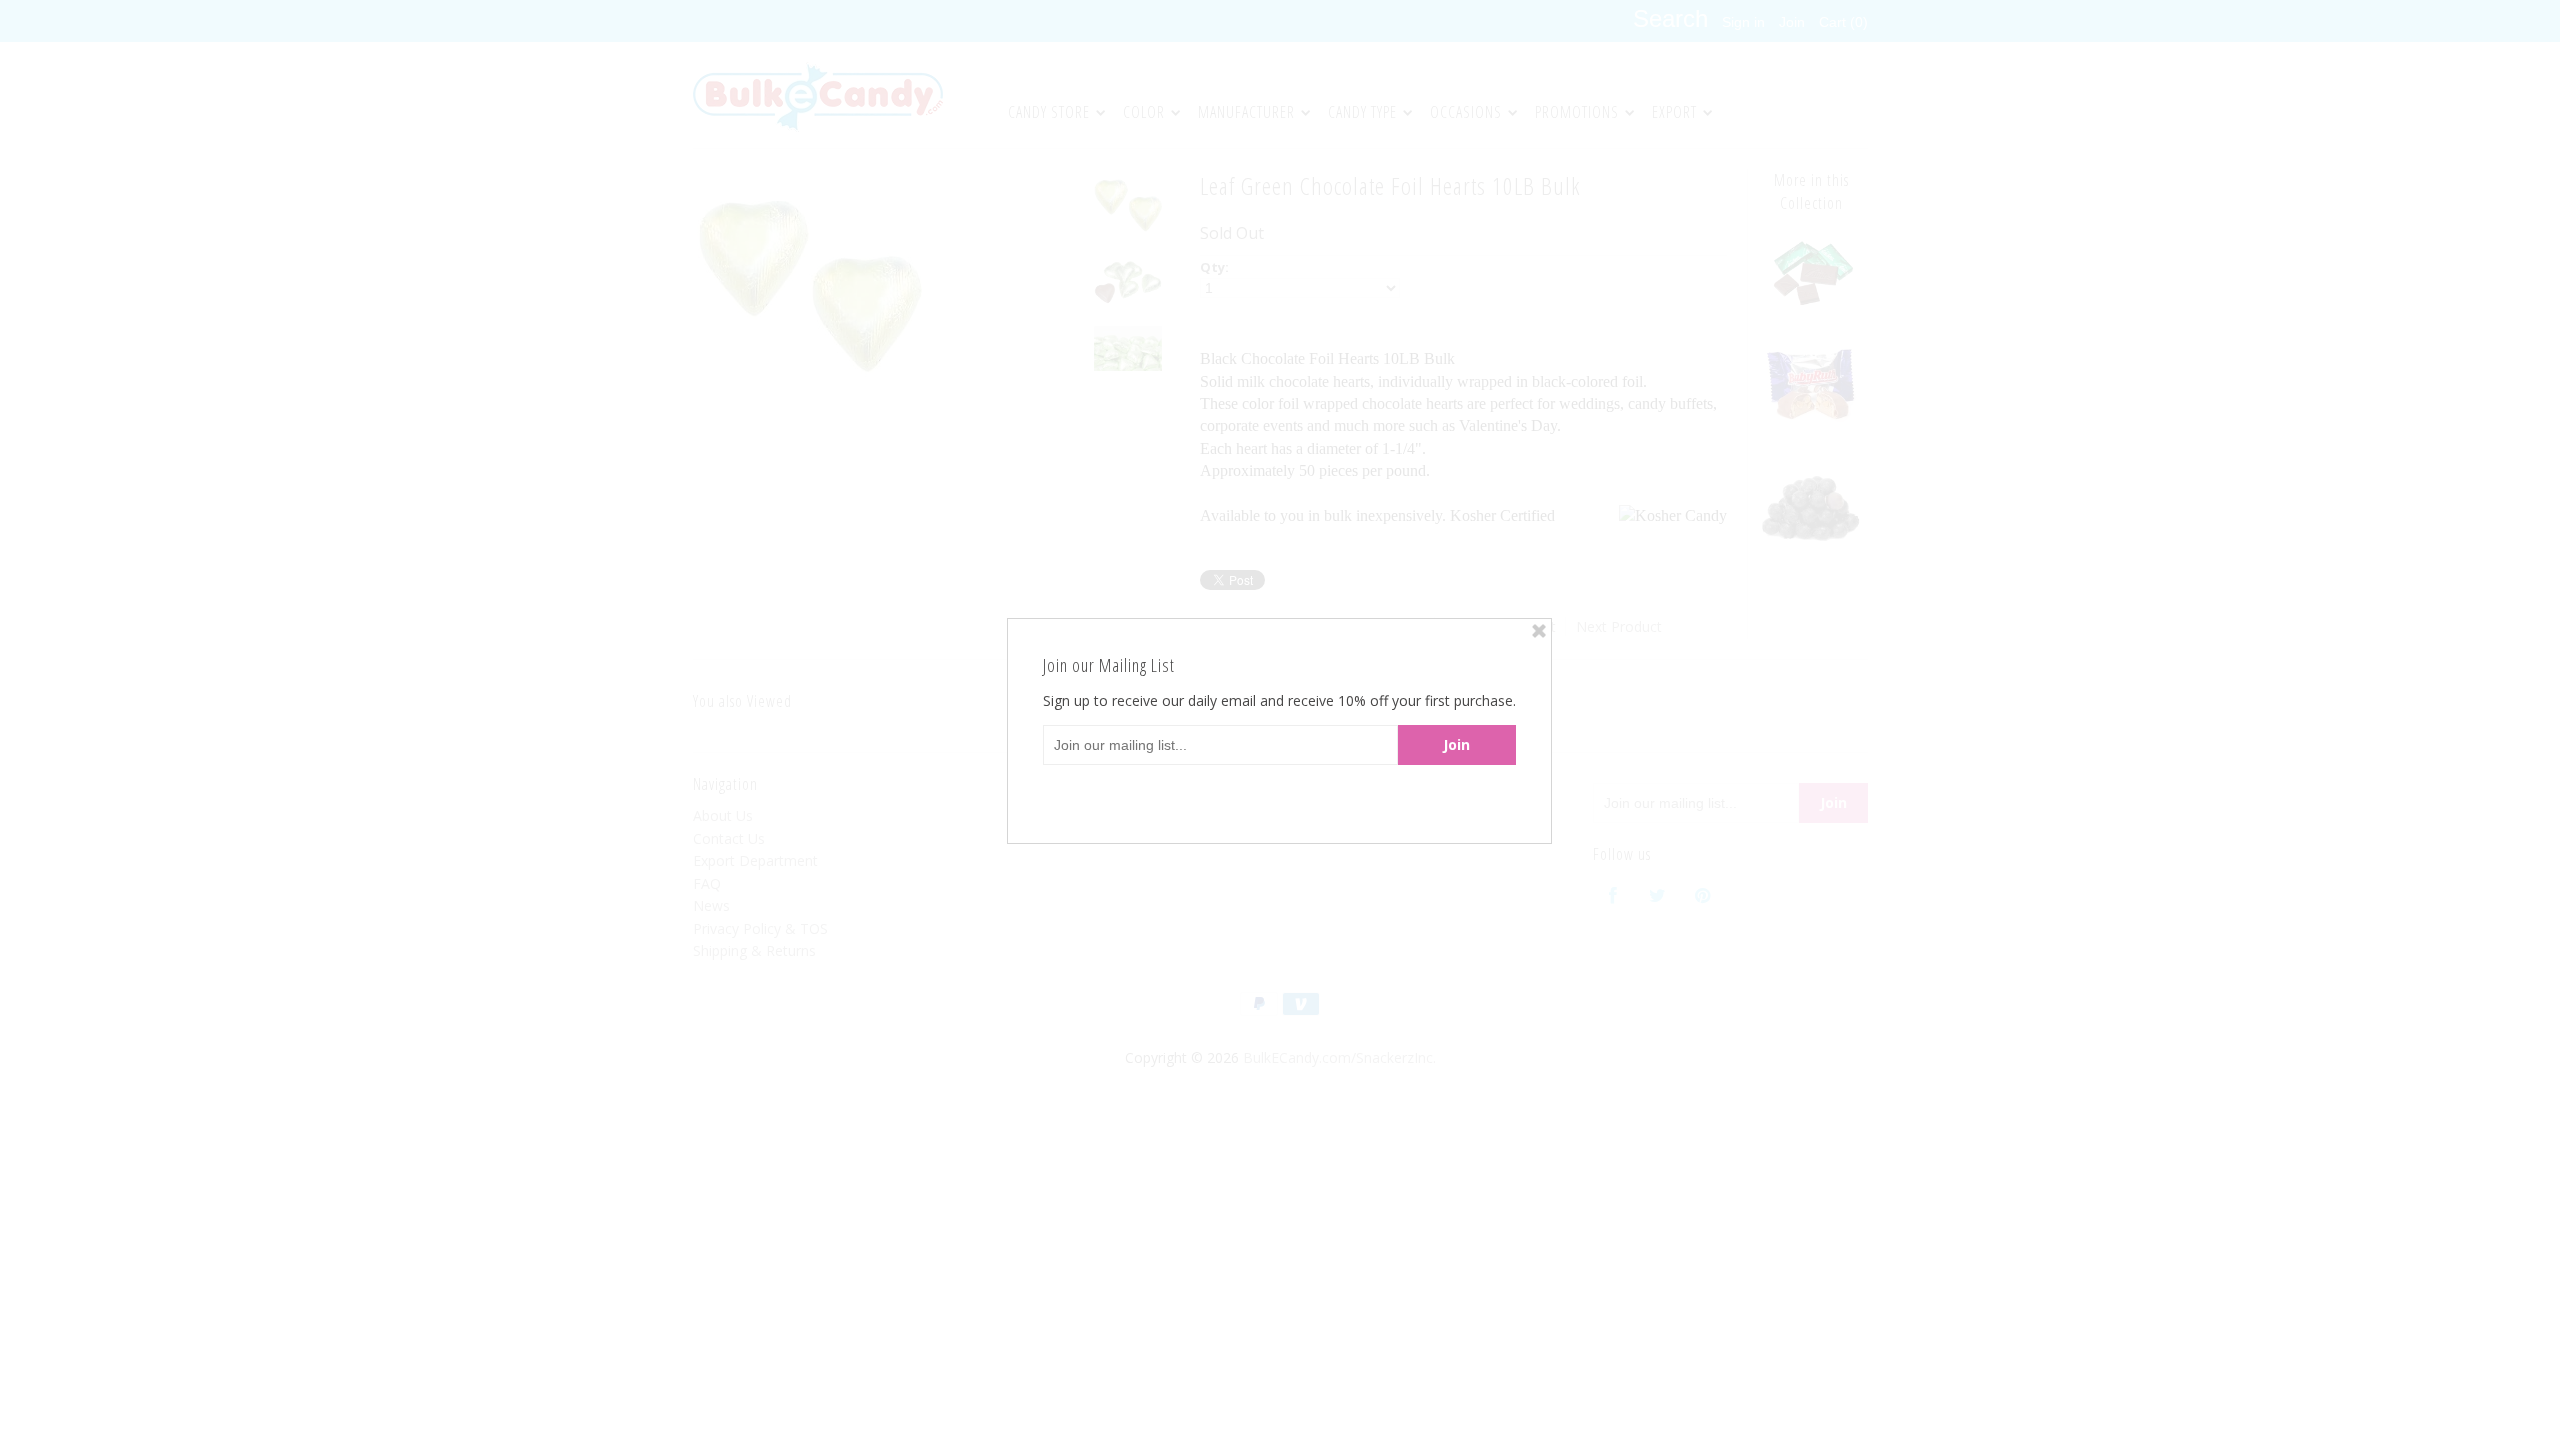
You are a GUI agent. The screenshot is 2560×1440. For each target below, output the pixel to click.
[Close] (1539, 631)
